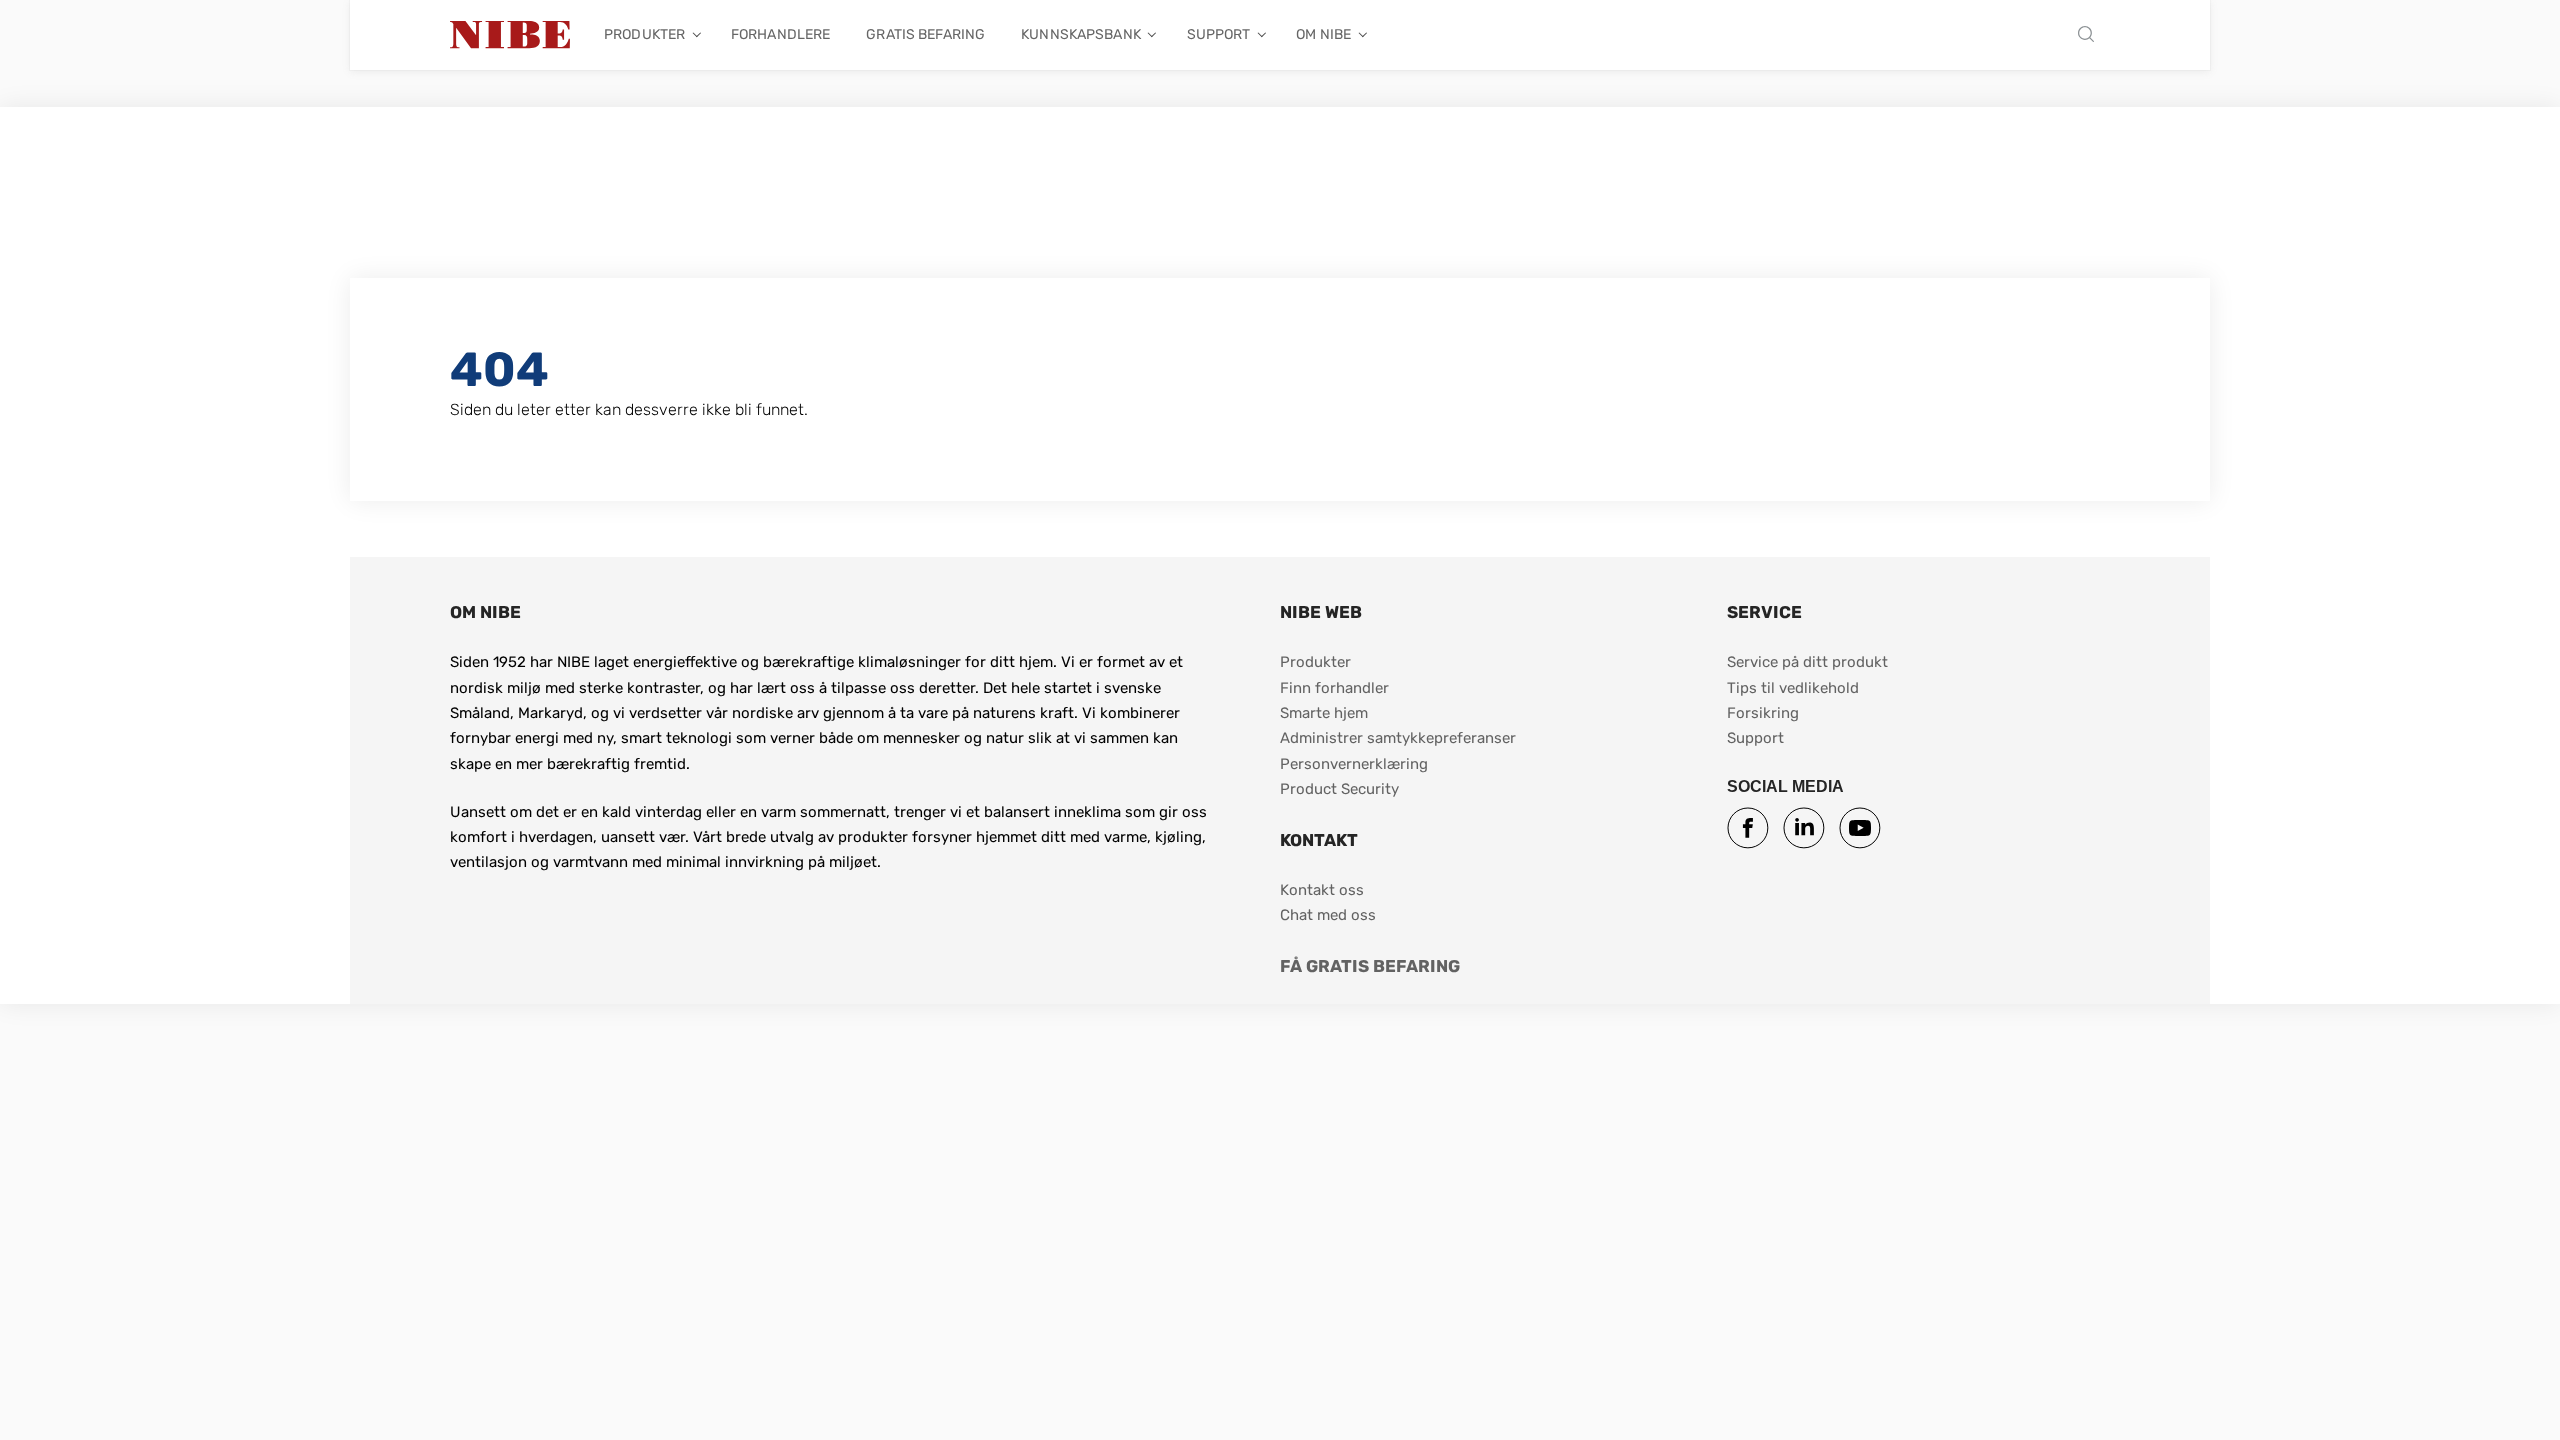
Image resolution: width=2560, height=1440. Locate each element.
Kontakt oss (1322, 890)
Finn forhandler (1336, 688)
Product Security (1339, 789)
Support (1219, 34)
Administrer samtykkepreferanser (1398, 738)
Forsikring (1763, 713)
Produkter (644, 34)
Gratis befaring (925, 34)
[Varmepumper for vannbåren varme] (510, 35)
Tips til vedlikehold (1793, 688)
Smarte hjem (1324, 713)
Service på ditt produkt (1807, 662)
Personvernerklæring (1354, 764)
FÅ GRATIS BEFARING (1370, 966)
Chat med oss (1328, 915)
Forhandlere (780, 34)
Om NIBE (1323, 34)
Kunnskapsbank (1081, 34)
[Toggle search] (2091, 35)
